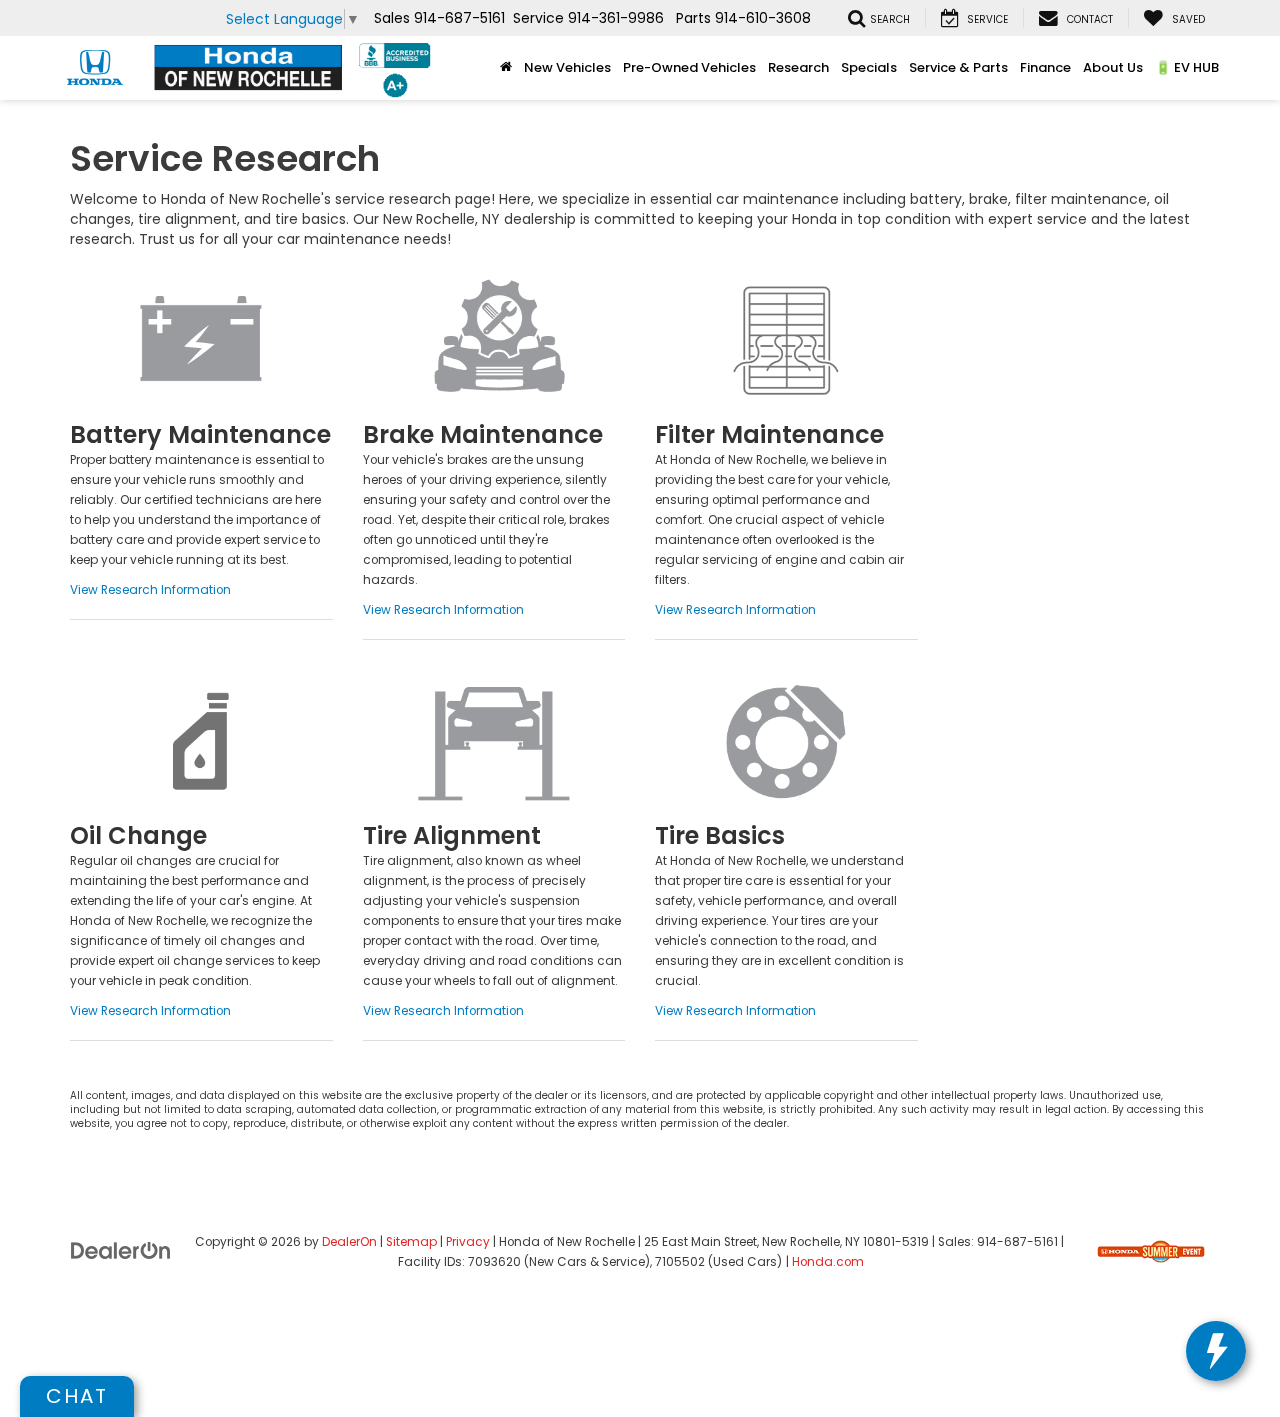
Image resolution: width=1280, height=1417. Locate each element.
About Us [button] (1113, 67)
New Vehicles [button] (567, 67)
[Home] (506, 68)
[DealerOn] (121, 1250)
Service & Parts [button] (958, 67)
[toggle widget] (1216, 1351)
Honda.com (828, 1262)
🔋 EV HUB (1187, 67)
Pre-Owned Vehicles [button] (689, 67)
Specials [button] (869, 67)
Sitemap (411, 1242)
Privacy (468, 1242)
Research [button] (798, 67)
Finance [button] (1045, 67)
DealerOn (349, 1242)
